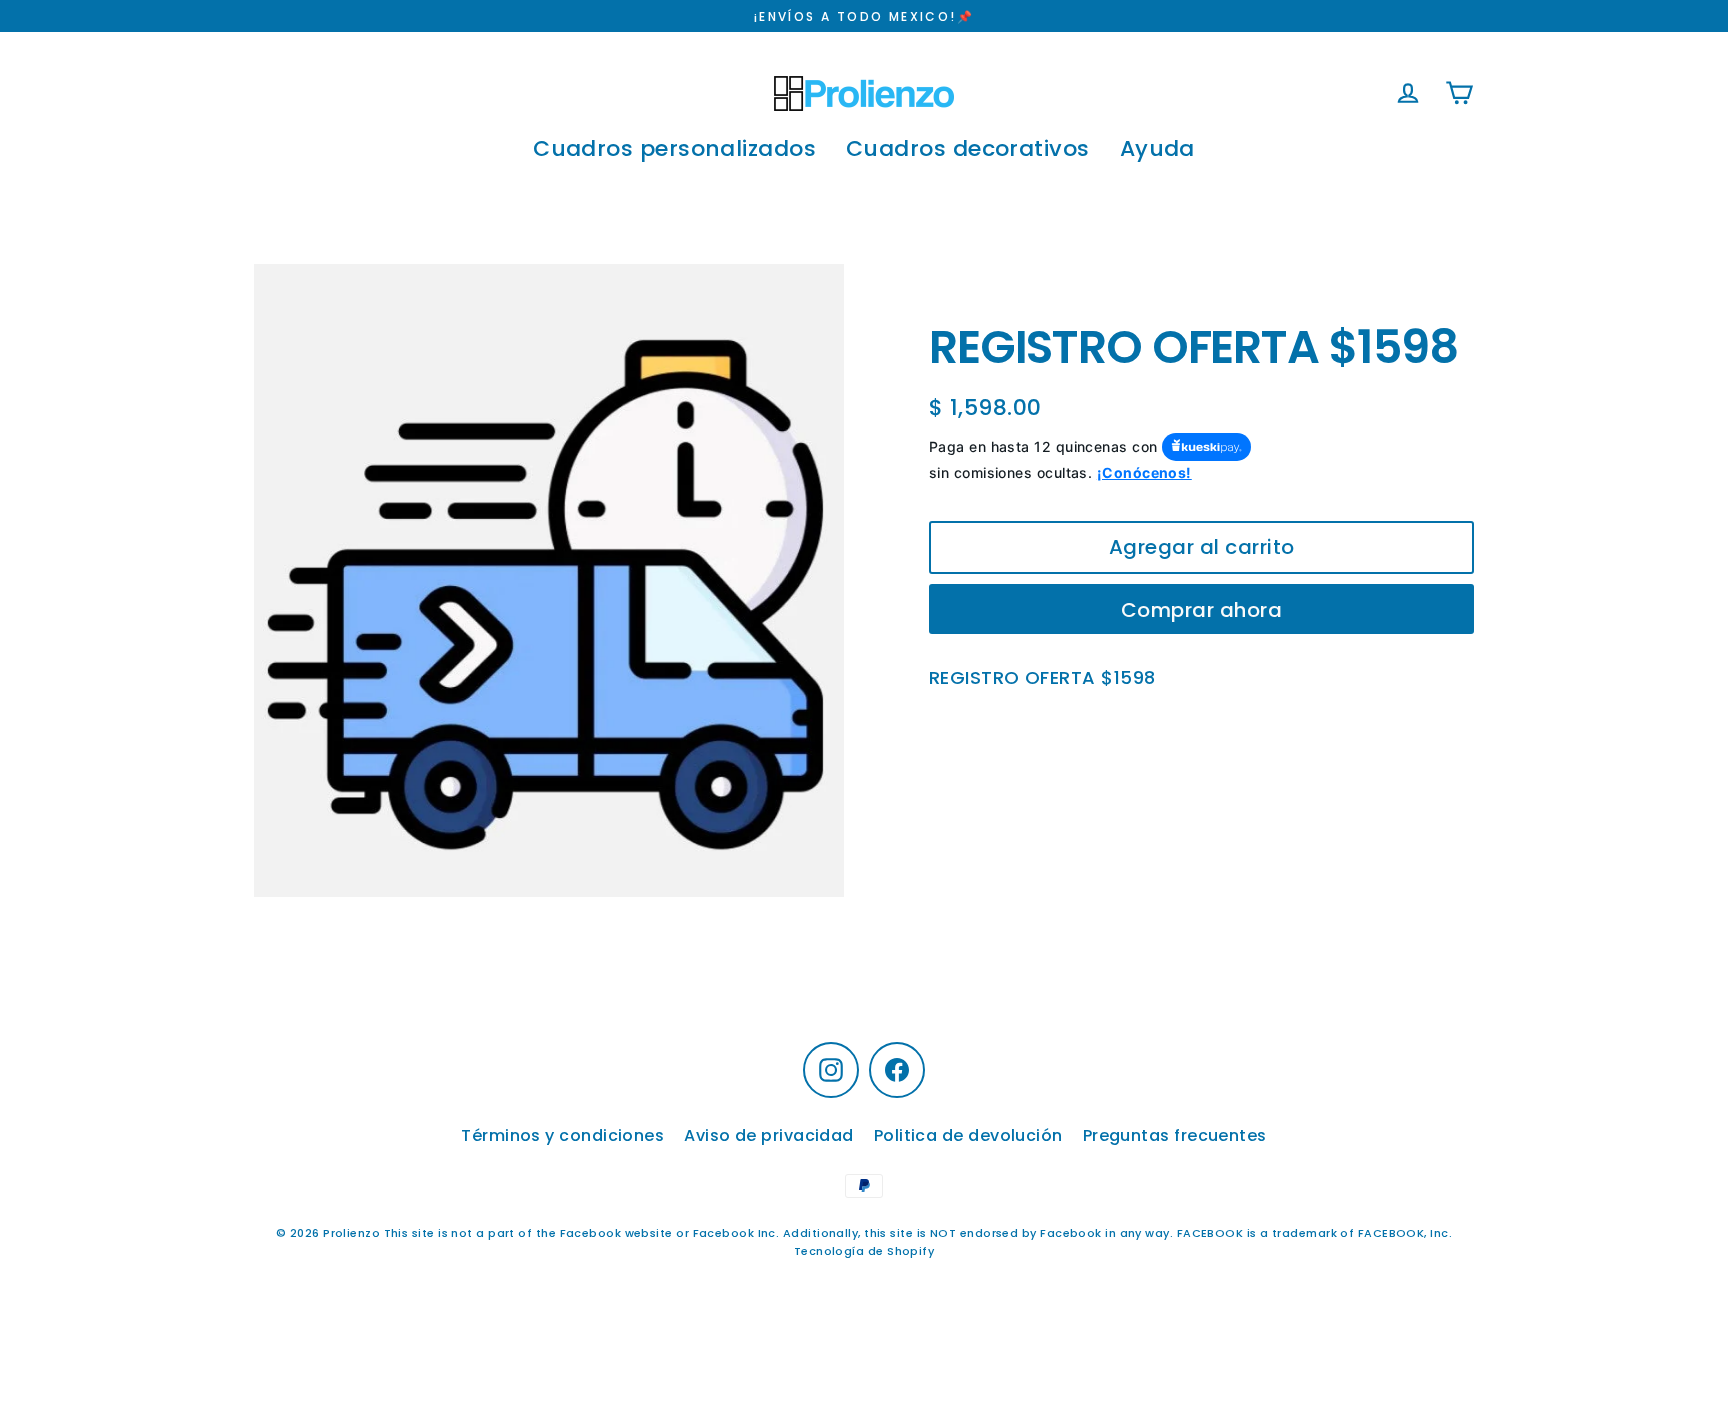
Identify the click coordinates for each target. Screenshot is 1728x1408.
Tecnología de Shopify (864, 1251)
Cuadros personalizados (674, 148)
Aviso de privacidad (769, 1135)
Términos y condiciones (562, 1135)
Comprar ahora (1202, 610)
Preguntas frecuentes (1175, 1135)
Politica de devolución (968, 1135)
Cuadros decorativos (968, 148)
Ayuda (1157, 148)
